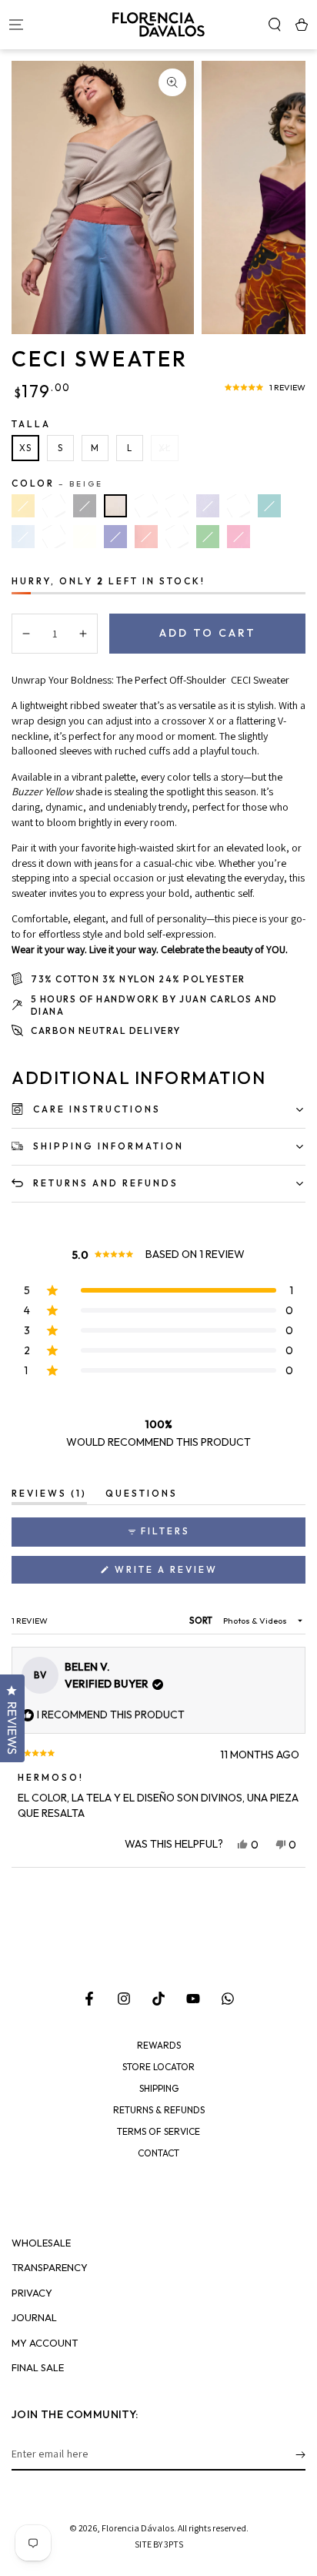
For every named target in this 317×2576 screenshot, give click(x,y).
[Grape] (177, 537)
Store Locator (158, 2067)
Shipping (159, 2089)
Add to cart (208, 633)
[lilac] (208, 506)
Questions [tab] (142, 1496)
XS (25, 448)
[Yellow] (23, 506)
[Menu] (16, 25)
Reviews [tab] (49, 1496)
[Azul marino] (177, 506)
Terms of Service (158, 2132)
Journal (34, 2318)
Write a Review (194, 1573)
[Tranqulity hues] (146, 506)
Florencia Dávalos (138, 2528)
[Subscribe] (300, 2455)
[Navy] (115, 537)
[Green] (208, 537)
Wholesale (41, 2243)
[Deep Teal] (269, 506)
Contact (158, 2153)
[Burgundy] (54, 537)
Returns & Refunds (159, 2110)
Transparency (50, 2268)
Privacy (32, 2293)
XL (165, 448)
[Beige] (115, 506)
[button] (274, 25)
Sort (202, 1621)
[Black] (85, 506)
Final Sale (38, 2368)
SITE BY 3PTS (159, 2544)
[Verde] (54, 506)
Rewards (159, 2046)
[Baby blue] (23, 537)
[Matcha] (239, 506)
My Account (45, 2343)
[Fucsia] (239, 537)
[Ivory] (85, 537)
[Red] (146, 537)
